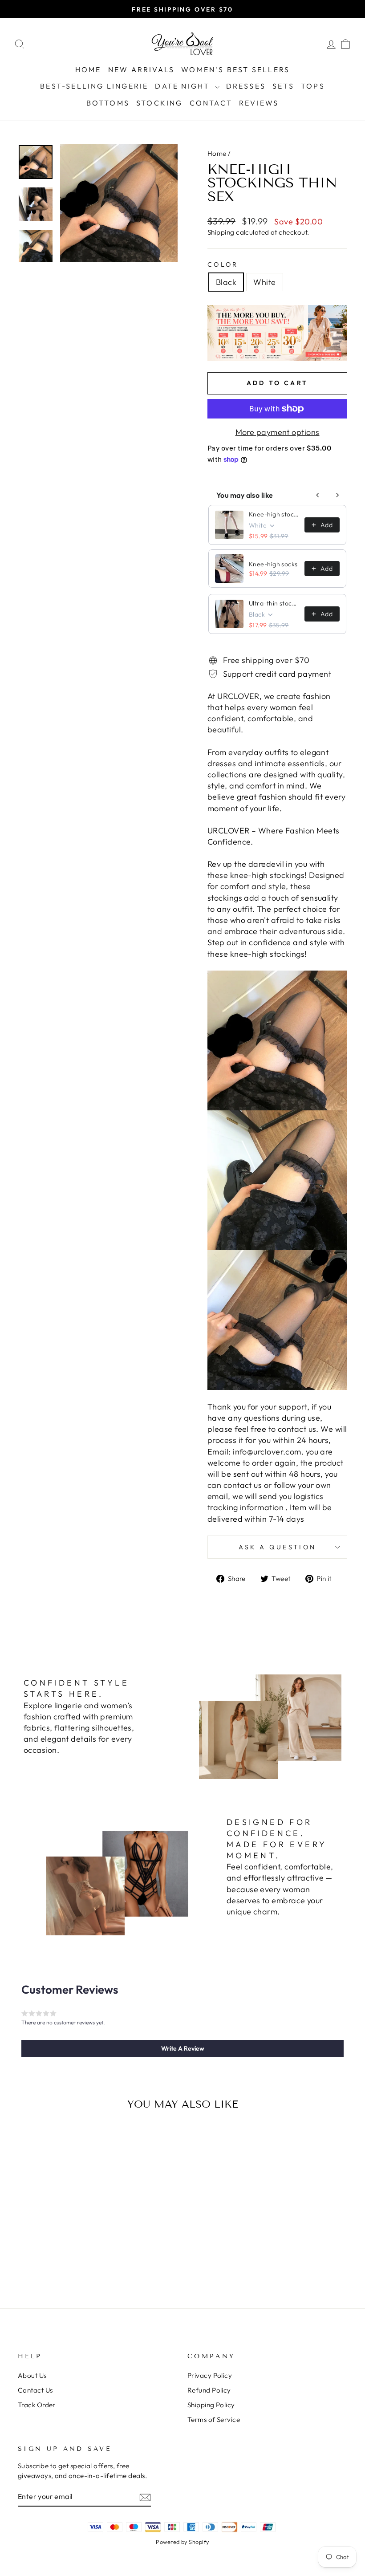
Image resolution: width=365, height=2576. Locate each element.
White (264, 282)
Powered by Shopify (182, 2542)
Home (88, 69)
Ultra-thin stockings (274, 603)
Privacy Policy (210, 2375)
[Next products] (337, 495)
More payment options (278, 432)
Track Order (37, 2405)
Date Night (184, 86)
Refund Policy (209, 2390)
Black (226, 282)
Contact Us (35, 2390)
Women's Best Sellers (235, 69)
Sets (283, 86)
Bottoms (108, 103)
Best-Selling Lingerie (94, 86)
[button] (182, 2048)
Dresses (246, 86)
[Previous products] (318, 495)
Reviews (259, 103)
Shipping (221, 232)
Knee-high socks (273, 564)
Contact (211, 103)
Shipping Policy (211, 2405)
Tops (313, 86)
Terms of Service (214, 2420)
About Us (32, 2375)
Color (223, 264)
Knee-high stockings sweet (274, 514)
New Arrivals (141, 69)
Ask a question (277, 1547)
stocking (160, 103)
